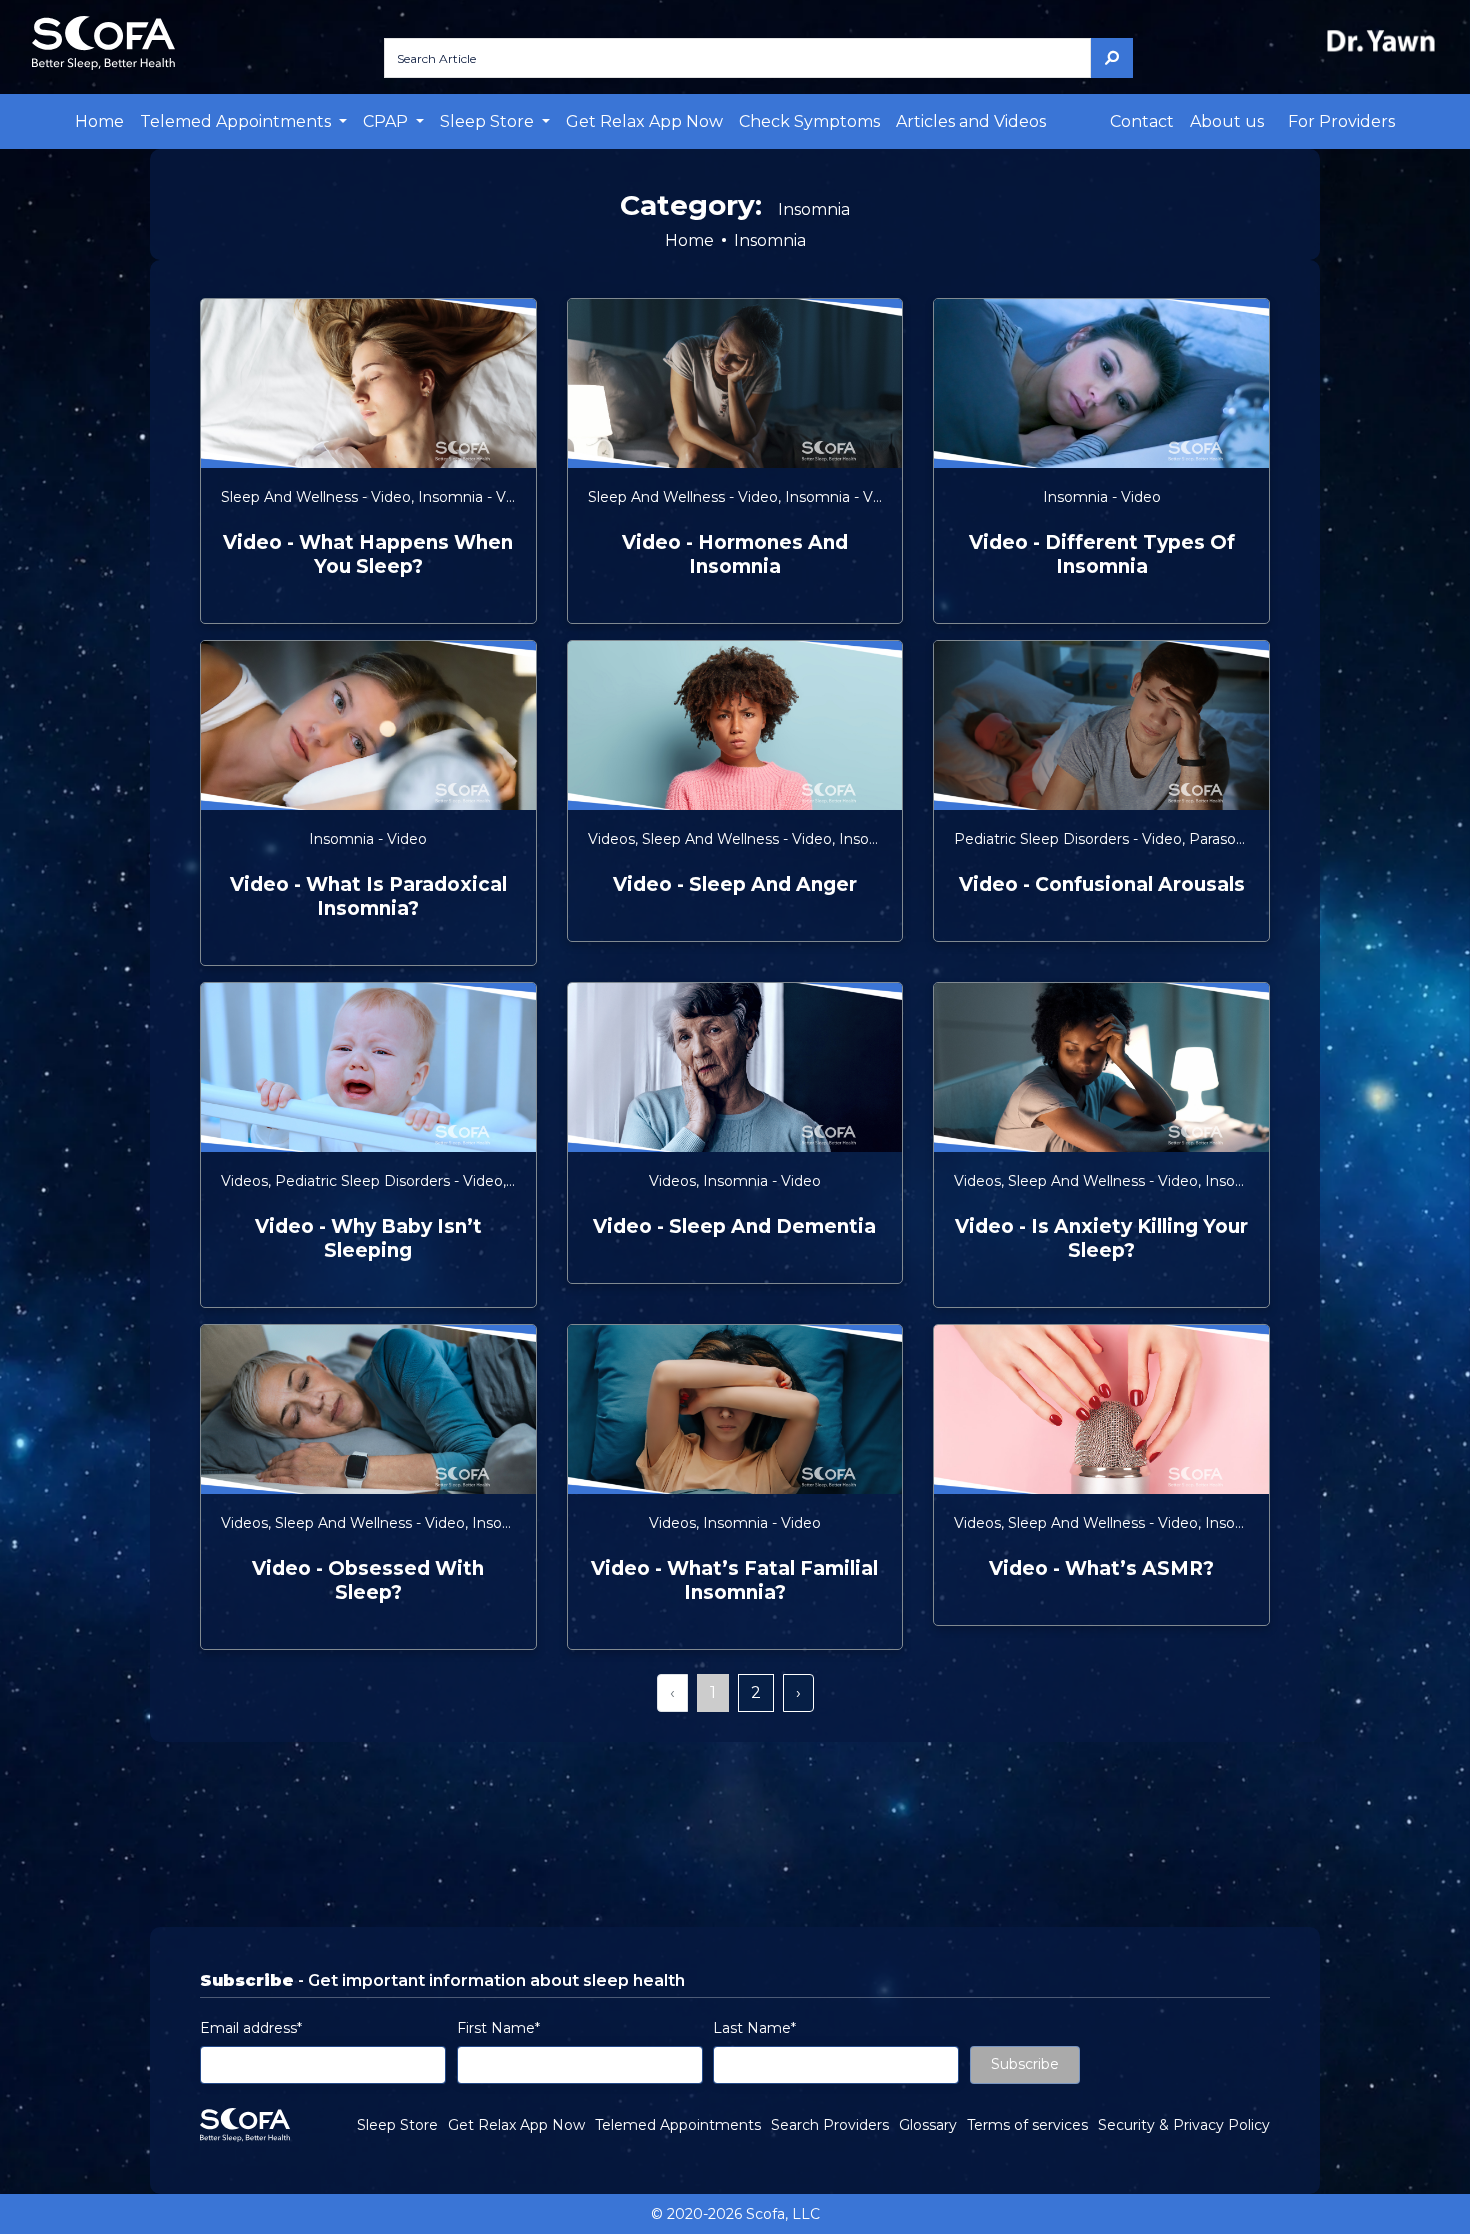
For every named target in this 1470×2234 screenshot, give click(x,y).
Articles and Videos (971, 121)
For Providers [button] (1341, 121)
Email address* (251, 2028)
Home (99, 121)
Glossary (928, 2125)
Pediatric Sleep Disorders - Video (1068, 839)
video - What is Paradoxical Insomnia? (368, 896)
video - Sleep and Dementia (734, 1226)
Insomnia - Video (477, 497)
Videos (611, 839)
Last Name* (754, 2028)
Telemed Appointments (678, 2125)
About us (1227, 121)
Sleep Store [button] (489, 121)
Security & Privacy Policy (1184, 2125)
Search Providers (830, 2125)
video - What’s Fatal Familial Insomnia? (734, 1580)
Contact (1142, 121)
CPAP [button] (387, 121)
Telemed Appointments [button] (237, 121)
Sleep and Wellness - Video (316, 497)
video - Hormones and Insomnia (735, 554)
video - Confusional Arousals (1102, 884)
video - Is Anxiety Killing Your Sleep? (1101, 1238)
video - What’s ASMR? (1101, 1568)
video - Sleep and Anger (735, 884)
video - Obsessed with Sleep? (368, 1580)
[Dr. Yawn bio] (1385, 40)
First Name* (498, 2028)
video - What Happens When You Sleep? (368, 554)
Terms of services (1027, 2125)
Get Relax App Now (644, 121)
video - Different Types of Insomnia (1102, 554)
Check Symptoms (809, 121)
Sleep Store (397, 2125)
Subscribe (1025, 2064)
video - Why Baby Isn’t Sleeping (368, 1238)
